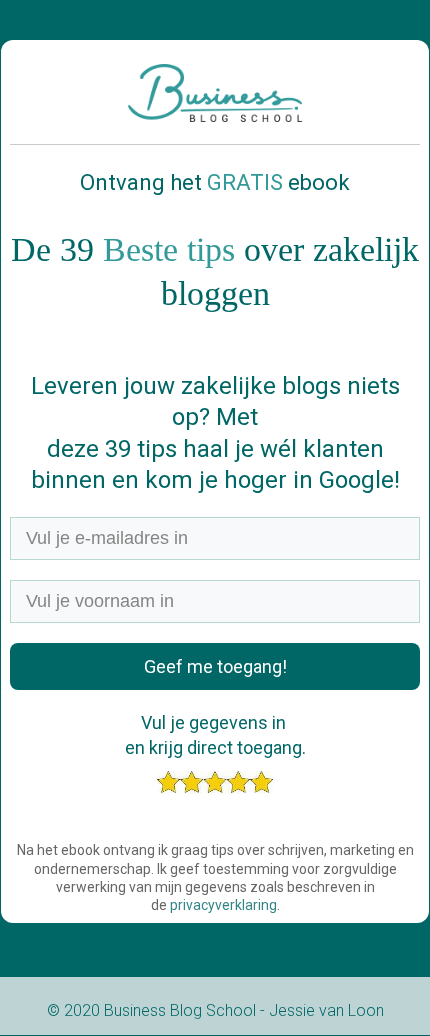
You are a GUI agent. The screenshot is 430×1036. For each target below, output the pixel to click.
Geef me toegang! (215, 666)
